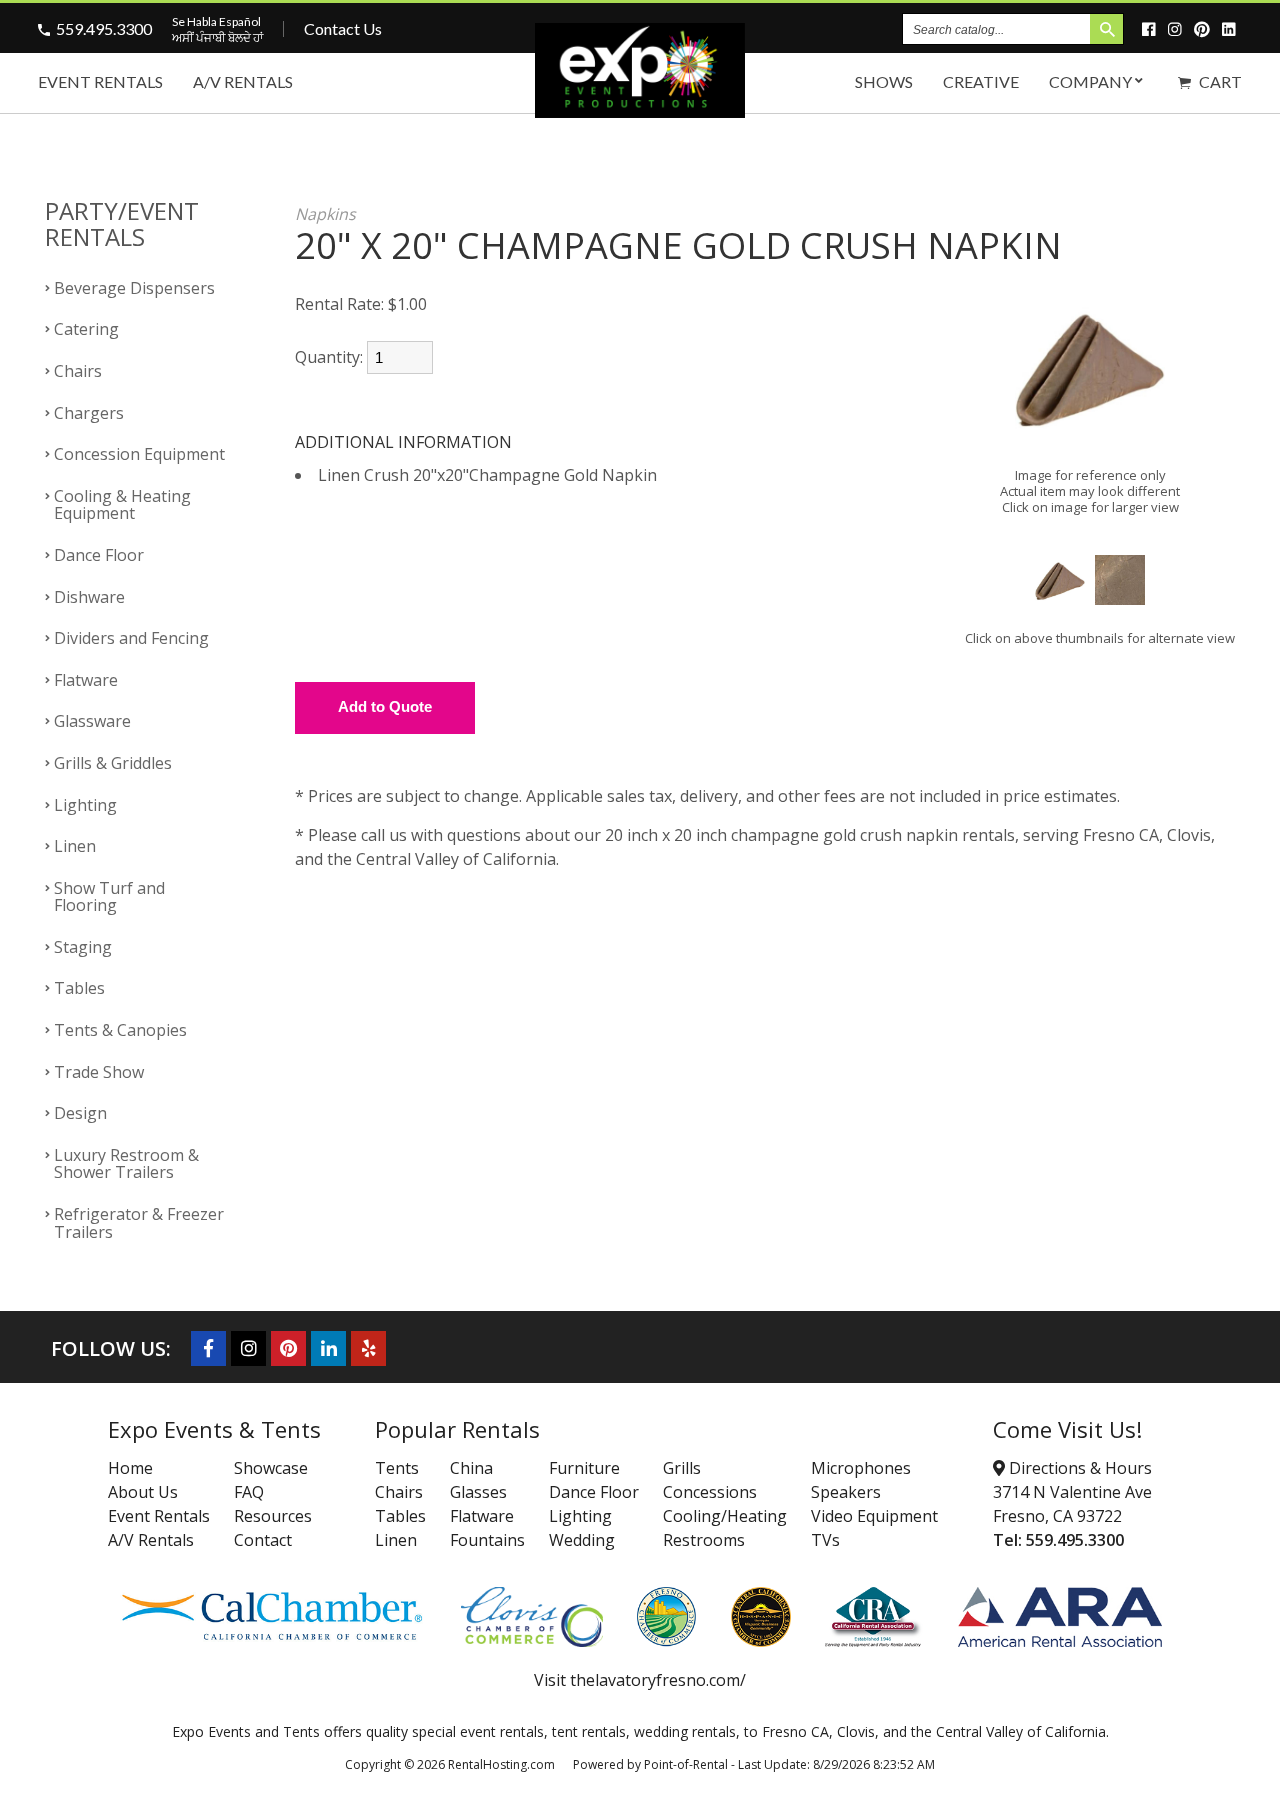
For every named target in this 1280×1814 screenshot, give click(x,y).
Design (80, 1113)
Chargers (89, 413)
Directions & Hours (1078, 1468)
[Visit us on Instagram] (1178, 28)
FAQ (249, 1492)
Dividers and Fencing (131, 638)
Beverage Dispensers (134, 288)
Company (1090, 81)
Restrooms (704, 1540)
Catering (86, 329)
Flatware (86, 680)
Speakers (846, 1492)
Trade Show (99, 1072)
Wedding (582, 1540)
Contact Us (343, 28)
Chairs (78, 371)
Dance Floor (99, 555)
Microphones (861, 1468)
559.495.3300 (104, 28)
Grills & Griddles (113, 763)
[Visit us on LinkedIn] (1232, 28)
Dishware (89, 597)
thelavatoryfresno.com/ (658, 1680)
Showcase (271, 1468)
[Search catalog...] (1106, 29)
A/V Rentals (243, 81)
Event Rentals (100, 81)
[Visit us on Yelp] (368, 1348)
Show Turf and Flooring (109, 897)
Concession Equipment (139, 454)
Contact (263, 1540)
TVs (825, 1540)
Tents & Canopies (120, 1030)
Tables (79, 988)
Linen (75, 846)
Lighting (85, 805)
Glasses (478, 1492)
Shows (884, 81)
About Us (143, 1492)
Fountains (487, 1540)
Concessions (710, 1492)
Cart (1219, 81)
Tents (397, 1468)
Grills (682, 1468)
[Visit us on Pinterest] (1205, 28)
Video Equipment (874, 1516)
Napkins (325, 214)
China (471, 1468)
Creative (981, 81)
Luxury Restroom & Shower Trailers (126, 1164)
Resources (273, 1516)
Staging (83, 947)
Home (130, 1468)
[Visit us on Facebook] (1152, 28)
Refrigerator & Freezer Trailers (139, 1223)
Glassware (92, 721)
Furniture (584, 1468)
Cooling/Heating (725, 1516)
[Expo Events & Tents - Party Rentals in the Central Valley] (640, 111)
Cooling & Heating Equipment (122, 505)
